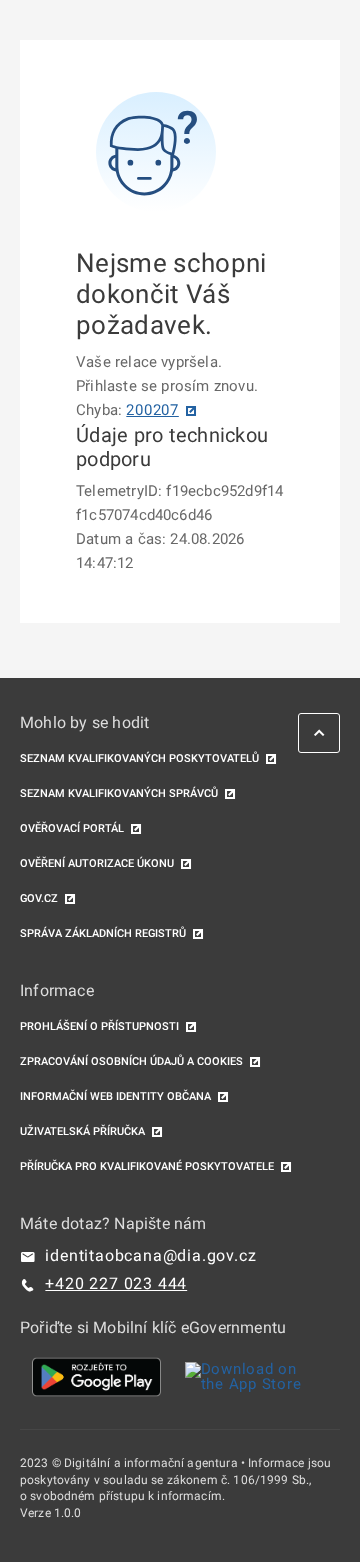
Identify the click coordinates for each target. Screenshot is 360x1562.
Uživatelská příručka (82, 1131)
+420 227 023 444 (116, 1283)
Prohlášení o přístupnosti (99, 1026)
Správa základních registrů (103, 933)
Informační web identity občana (115, 1096)
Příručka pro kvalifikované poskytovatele (147, 1166)
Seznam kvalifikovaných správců (119, 793)
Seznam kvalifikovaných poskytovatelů (139, 758)
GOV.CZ (39, 898)
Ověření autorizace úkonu (97, 863)
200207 (152, 410)
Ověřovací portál (72, 828)
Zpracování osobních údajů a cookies (131, 1061)
